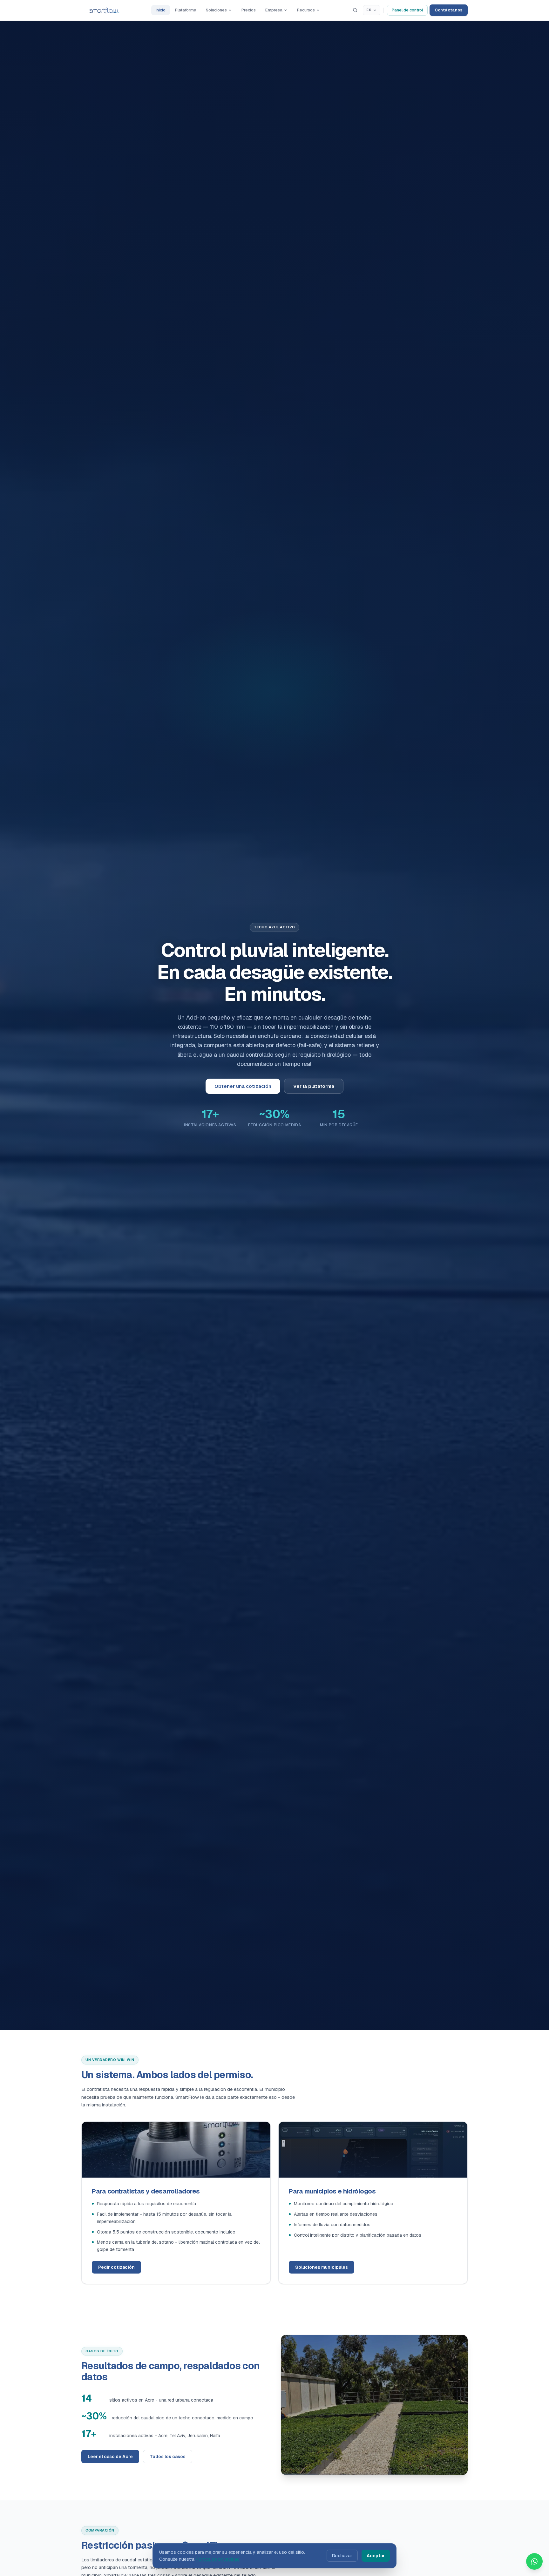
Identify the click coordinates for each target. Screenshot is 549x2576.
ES (369, 10)
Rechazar (342, 2556)
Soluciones (216, 10)
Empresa (274, 10)
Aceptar (376, 2556)
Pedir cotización (116, 2267)
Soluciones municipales (322, 2267)
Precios (249, 10)
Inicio (161, 10)
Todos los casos (168, 2457)
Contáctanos (449, 10)
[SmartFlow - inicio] (104, 10)
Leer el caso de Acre (110, 2457)
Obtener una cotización (243, 1086)
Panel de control (407, 10)
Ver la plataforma (314, 1086)
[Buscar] (355, 10)
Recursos (306, 10)
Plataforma (186, 10)
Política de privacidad (218, 2559)
